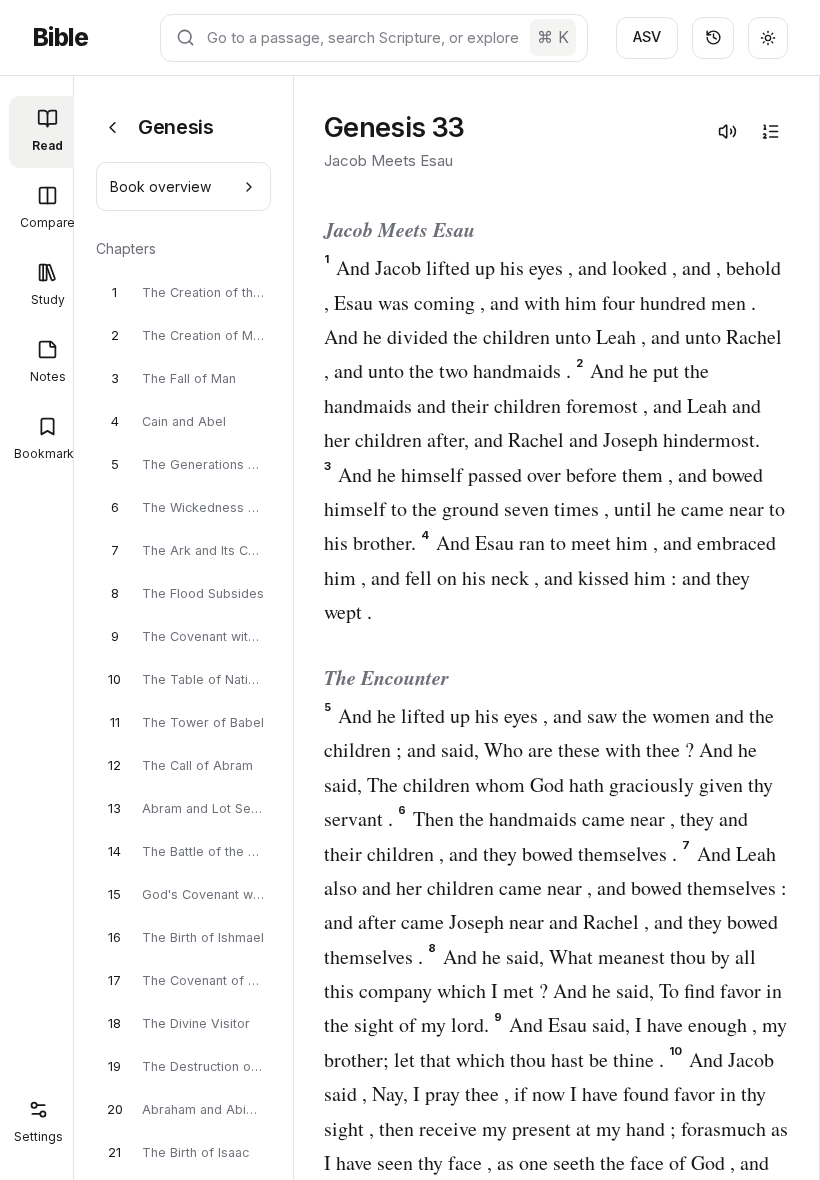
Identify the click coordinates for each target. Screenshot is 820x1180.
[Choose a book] (112, 127)
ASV (647, 36)
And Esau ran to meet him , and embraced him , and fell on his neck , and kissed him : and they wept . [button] (550, 577)
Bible (60, 37)
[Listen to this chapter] (727, 131)
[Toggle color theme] (768, 38)
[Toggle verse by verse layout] (770, 131)
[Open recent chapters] (713, 38)
